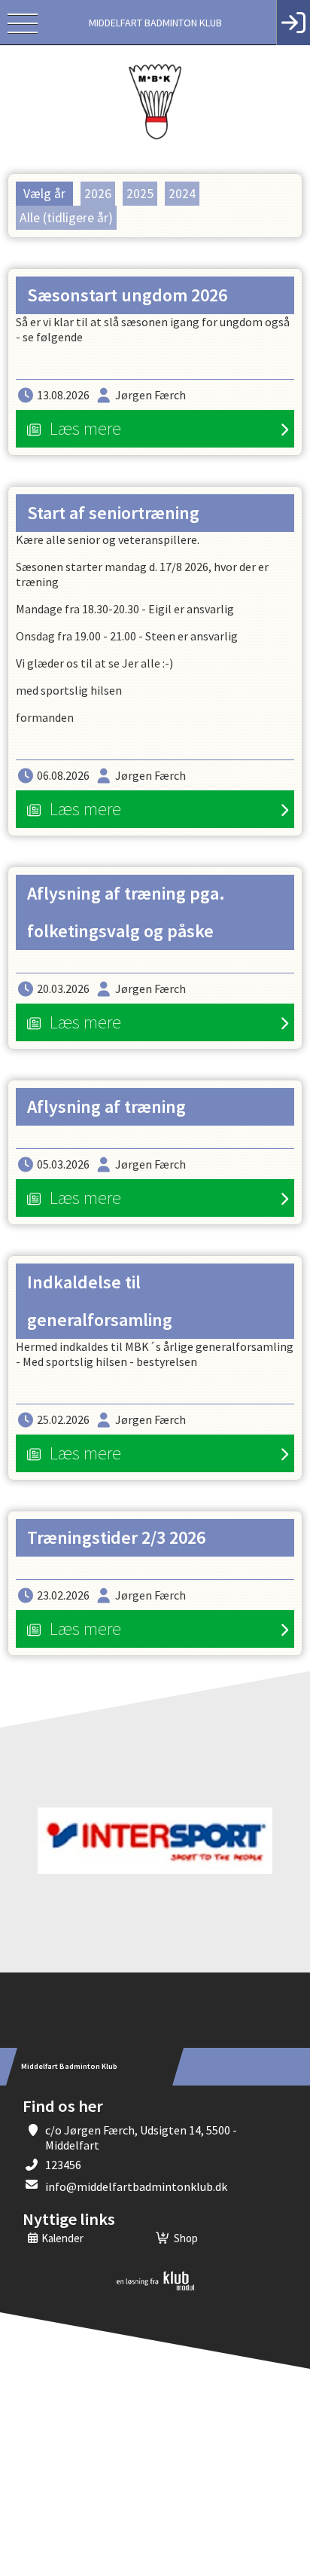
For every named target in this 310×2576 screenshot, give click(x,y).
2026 (98, 194)
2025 (140, 194)
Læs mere (85, 428)
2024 (182, 194)
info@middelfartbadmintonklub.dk (136, 2186)
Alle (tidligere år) (66, 218)
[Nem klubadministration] (155, 2287)
